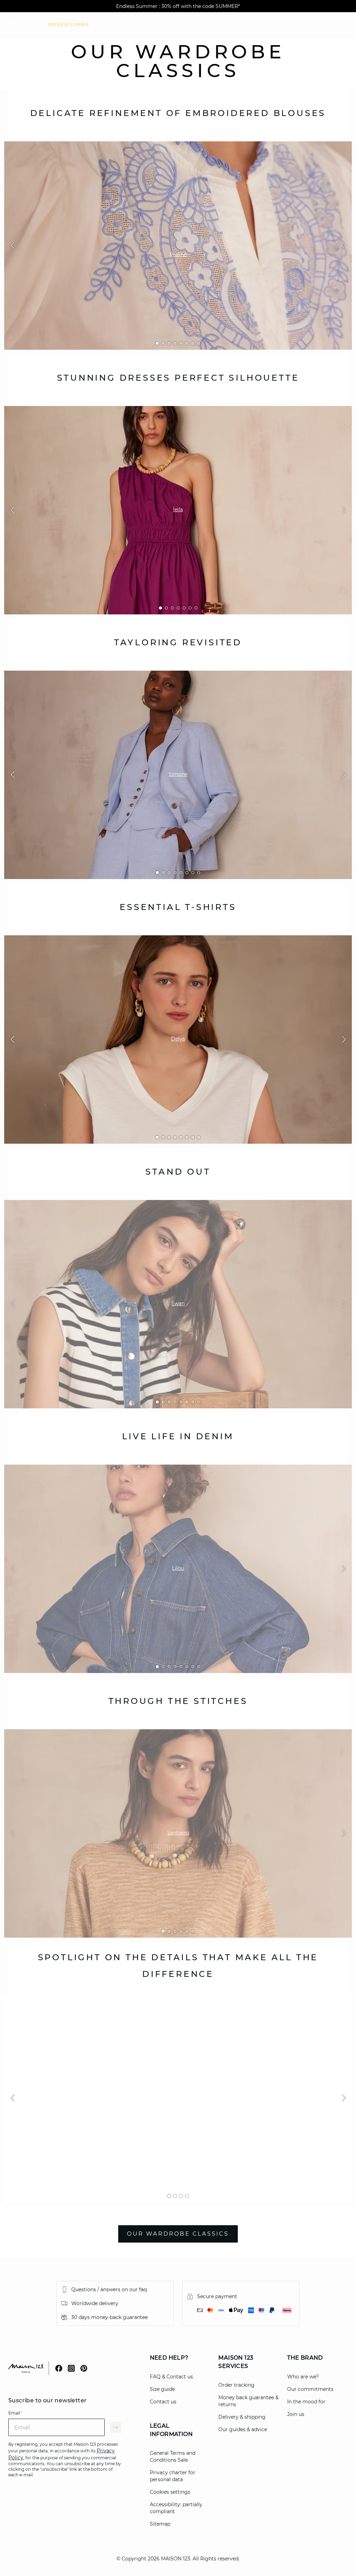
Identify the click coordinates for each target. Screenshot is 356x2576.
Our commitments (310, 2389)
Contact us (163, 2402)
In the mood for (306, 2402)
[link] (68, 25)
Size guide (162, 2389)
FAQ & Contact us (171, 2377)
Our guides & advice (243, 2429)
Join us (296, 2414)
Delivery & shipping (242, 2417)
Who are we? (303, 2377)
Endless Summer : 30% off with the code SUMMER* (178, 6)
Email (15, 2413)
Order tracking (236, 2385)
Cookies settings (170, 2492)
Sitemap (160, 2524)
